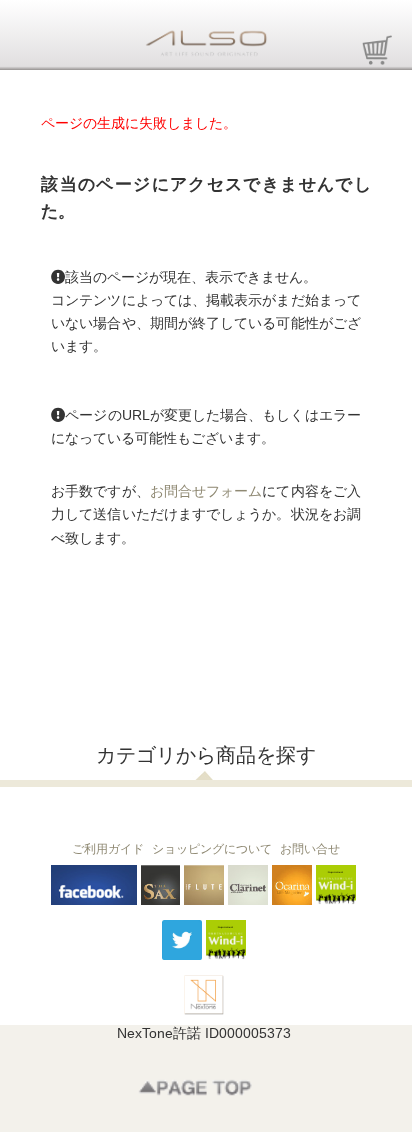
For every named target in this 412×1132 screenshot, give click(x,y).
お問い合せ (310, 849)
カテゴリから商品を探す (206, 755)
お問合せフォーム (206, 491)
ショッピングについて (212, 849)
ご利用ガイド (108, 849)
